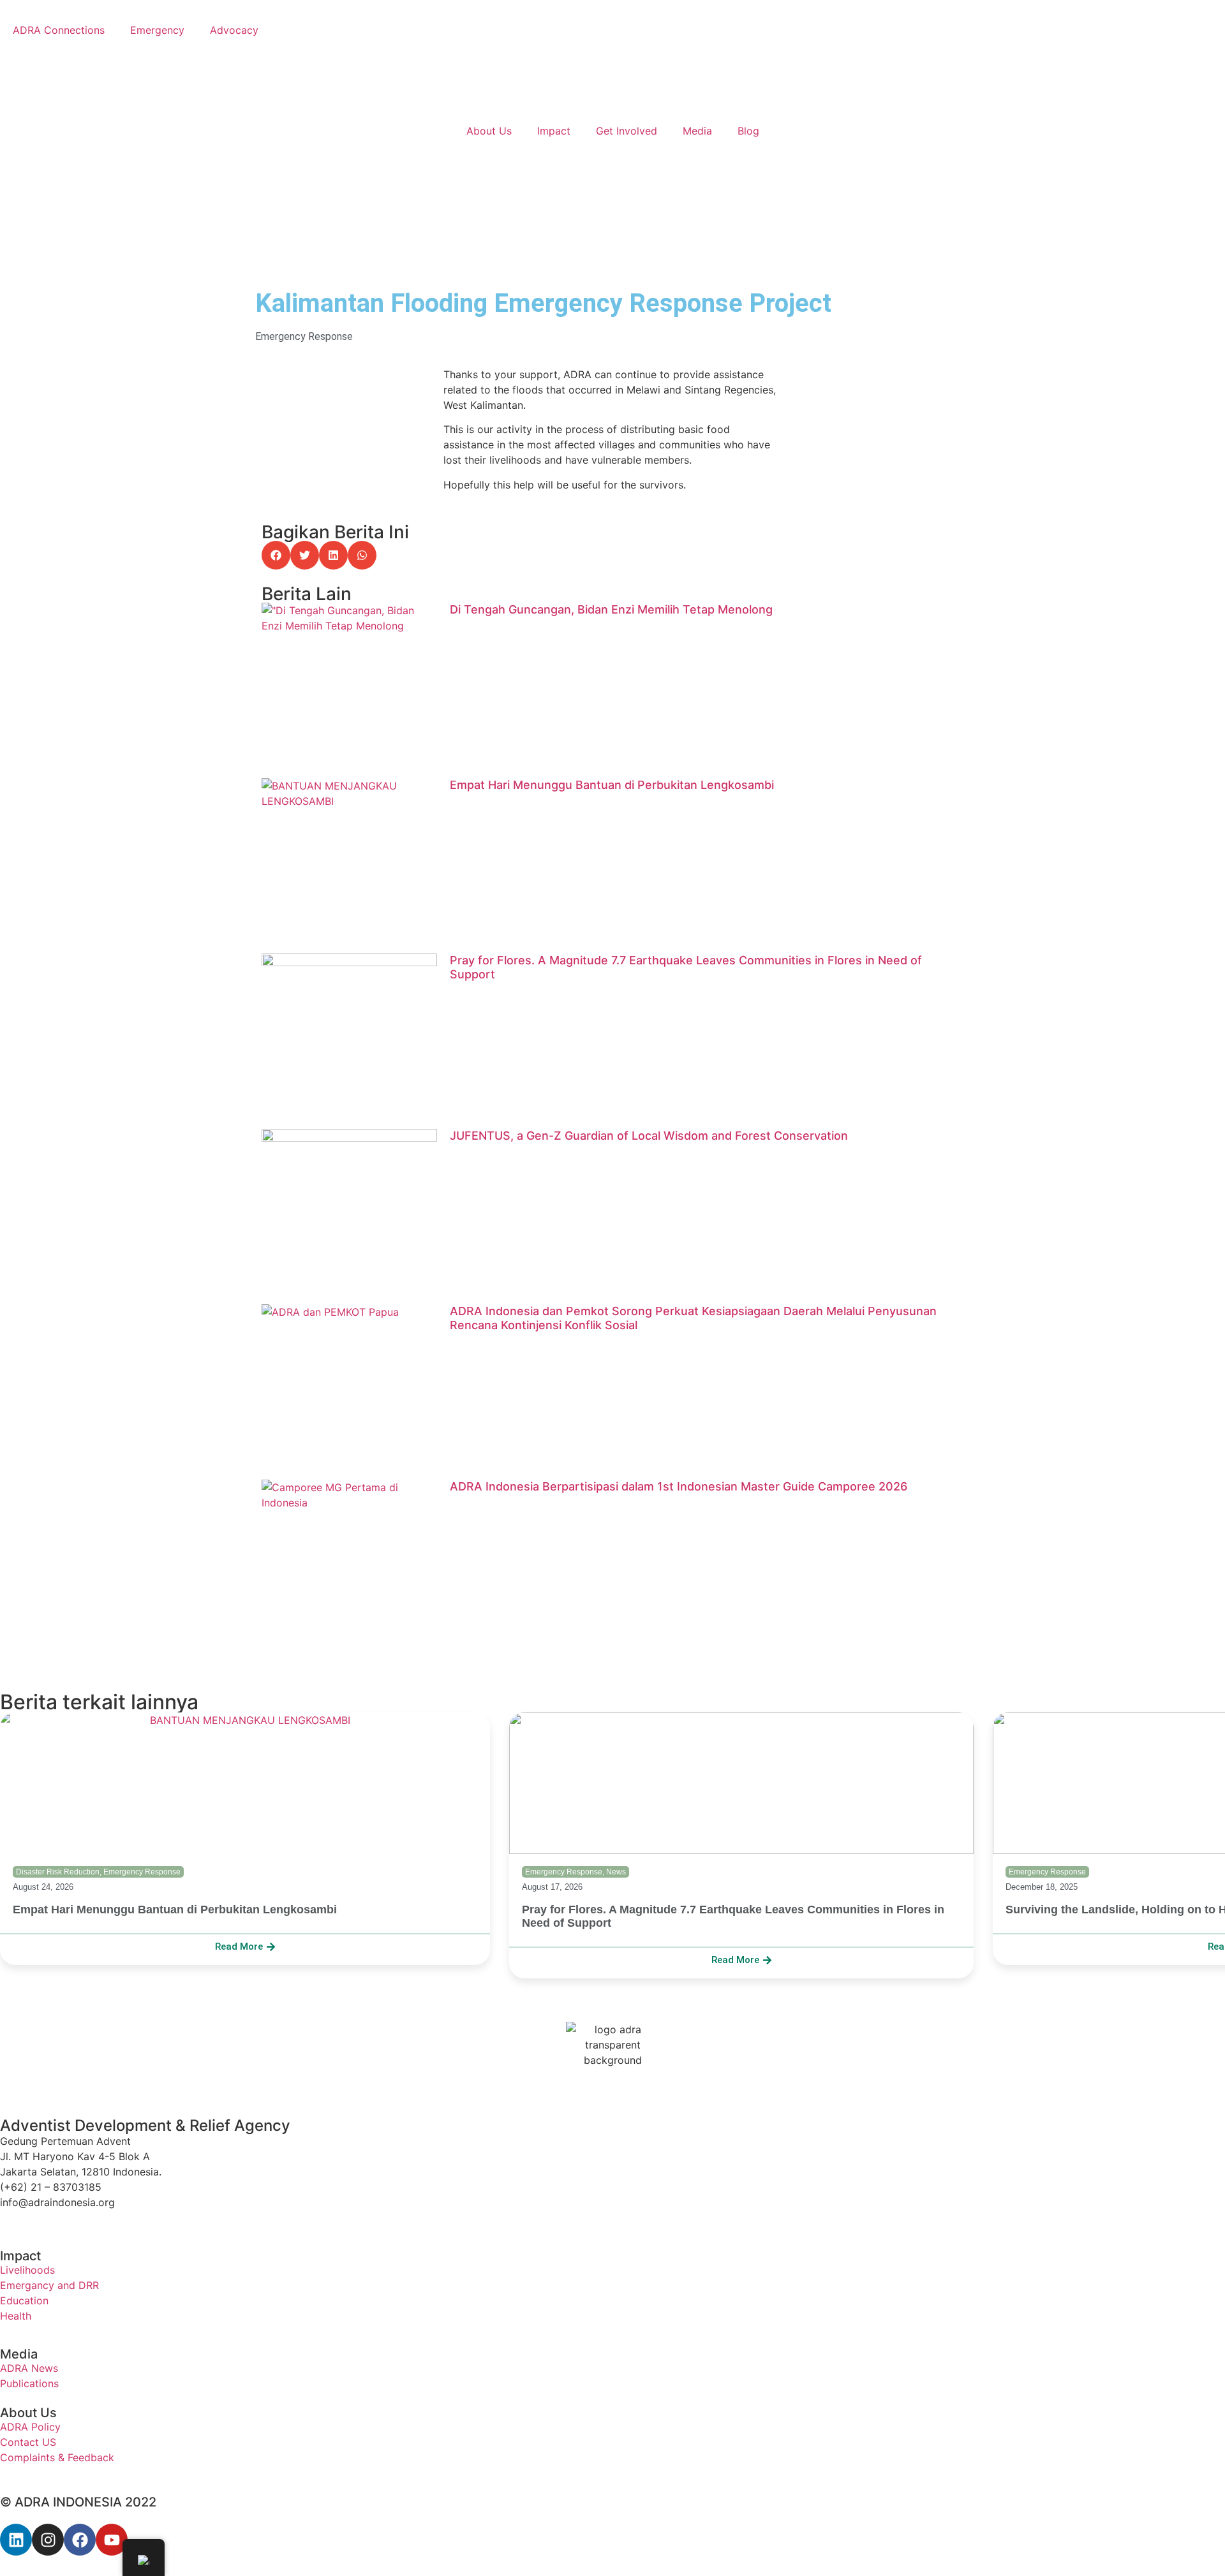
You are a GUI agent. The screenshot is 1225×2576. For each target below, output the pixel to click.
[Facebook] (80, 2540)
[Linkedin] (16, 2540)
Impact (554, 131)
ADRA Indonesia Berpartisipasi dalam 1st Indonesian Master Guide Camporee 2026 (679, 1486)
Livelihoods (27, 2270)
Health (16, 2316)
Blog (748, 131)
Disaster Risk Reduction (58, 1872)
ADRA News (29, 2368)
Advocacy (234, 30)
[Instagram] (48, 2540)
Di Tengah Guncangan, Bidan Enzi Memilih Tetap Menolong (611, 609)
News (616, 1872)
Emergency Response (304, 336)
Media (697, 131)
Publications (29, 2383)
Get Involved (627, 131)
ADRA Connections (59, 30)
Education (24, 2300)
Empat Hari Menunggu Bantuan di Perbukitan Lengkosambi (612, 785)
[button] (276, 555)
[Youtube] (112, 2540)
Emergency (157, 30)
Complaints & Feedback (57, 2457)
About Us (489, 131)
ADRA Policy (30, 2427)
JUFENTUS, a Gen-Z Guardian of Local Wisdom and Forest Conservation (649, 1136)
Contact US (28, 2442)
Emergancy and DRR (49, 2285)
